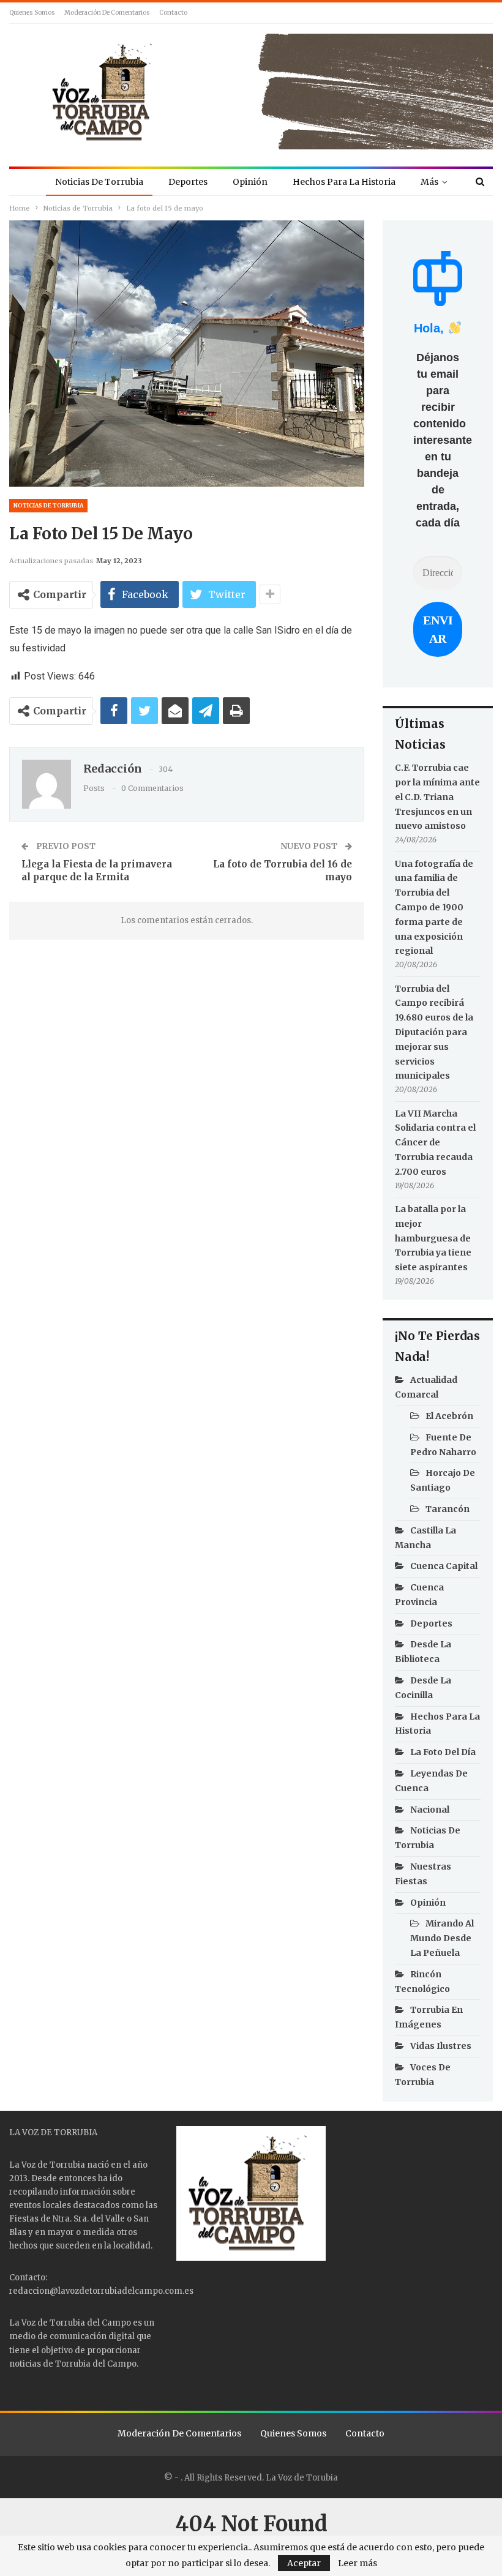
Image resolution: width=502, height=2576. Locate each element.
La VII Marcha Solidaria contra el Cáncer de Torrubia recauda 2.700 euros (435, 1143)
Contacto (173, 13)
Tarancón (448, 1509)
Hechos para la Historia (344, 182)
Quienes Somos (32, 13)
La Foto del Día (443, 1752)
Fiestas (24, 2219)
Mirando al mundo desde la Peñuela (442, 1938)
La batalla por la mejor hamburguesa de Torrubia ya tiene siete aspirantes (433, 1238)
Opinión (250, 182)
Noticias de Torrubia (99, 182)
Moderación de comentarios (107, 13)
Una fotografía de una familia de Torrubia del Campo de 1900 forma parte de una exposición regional (434, 908)
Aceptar (304, 2563)
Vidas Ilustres (441, 2046)
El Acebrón (449, 1416)
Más (429, 182)
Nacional (430, 1810)
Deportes (188, 182)
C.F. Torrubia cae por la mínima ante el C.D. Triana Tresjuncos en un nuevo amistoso (437, 797)
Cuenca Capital (444, 1566)
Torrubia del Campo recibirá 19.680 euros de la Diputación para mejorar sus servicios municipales (434, 1032)
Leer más (358, 2563)
